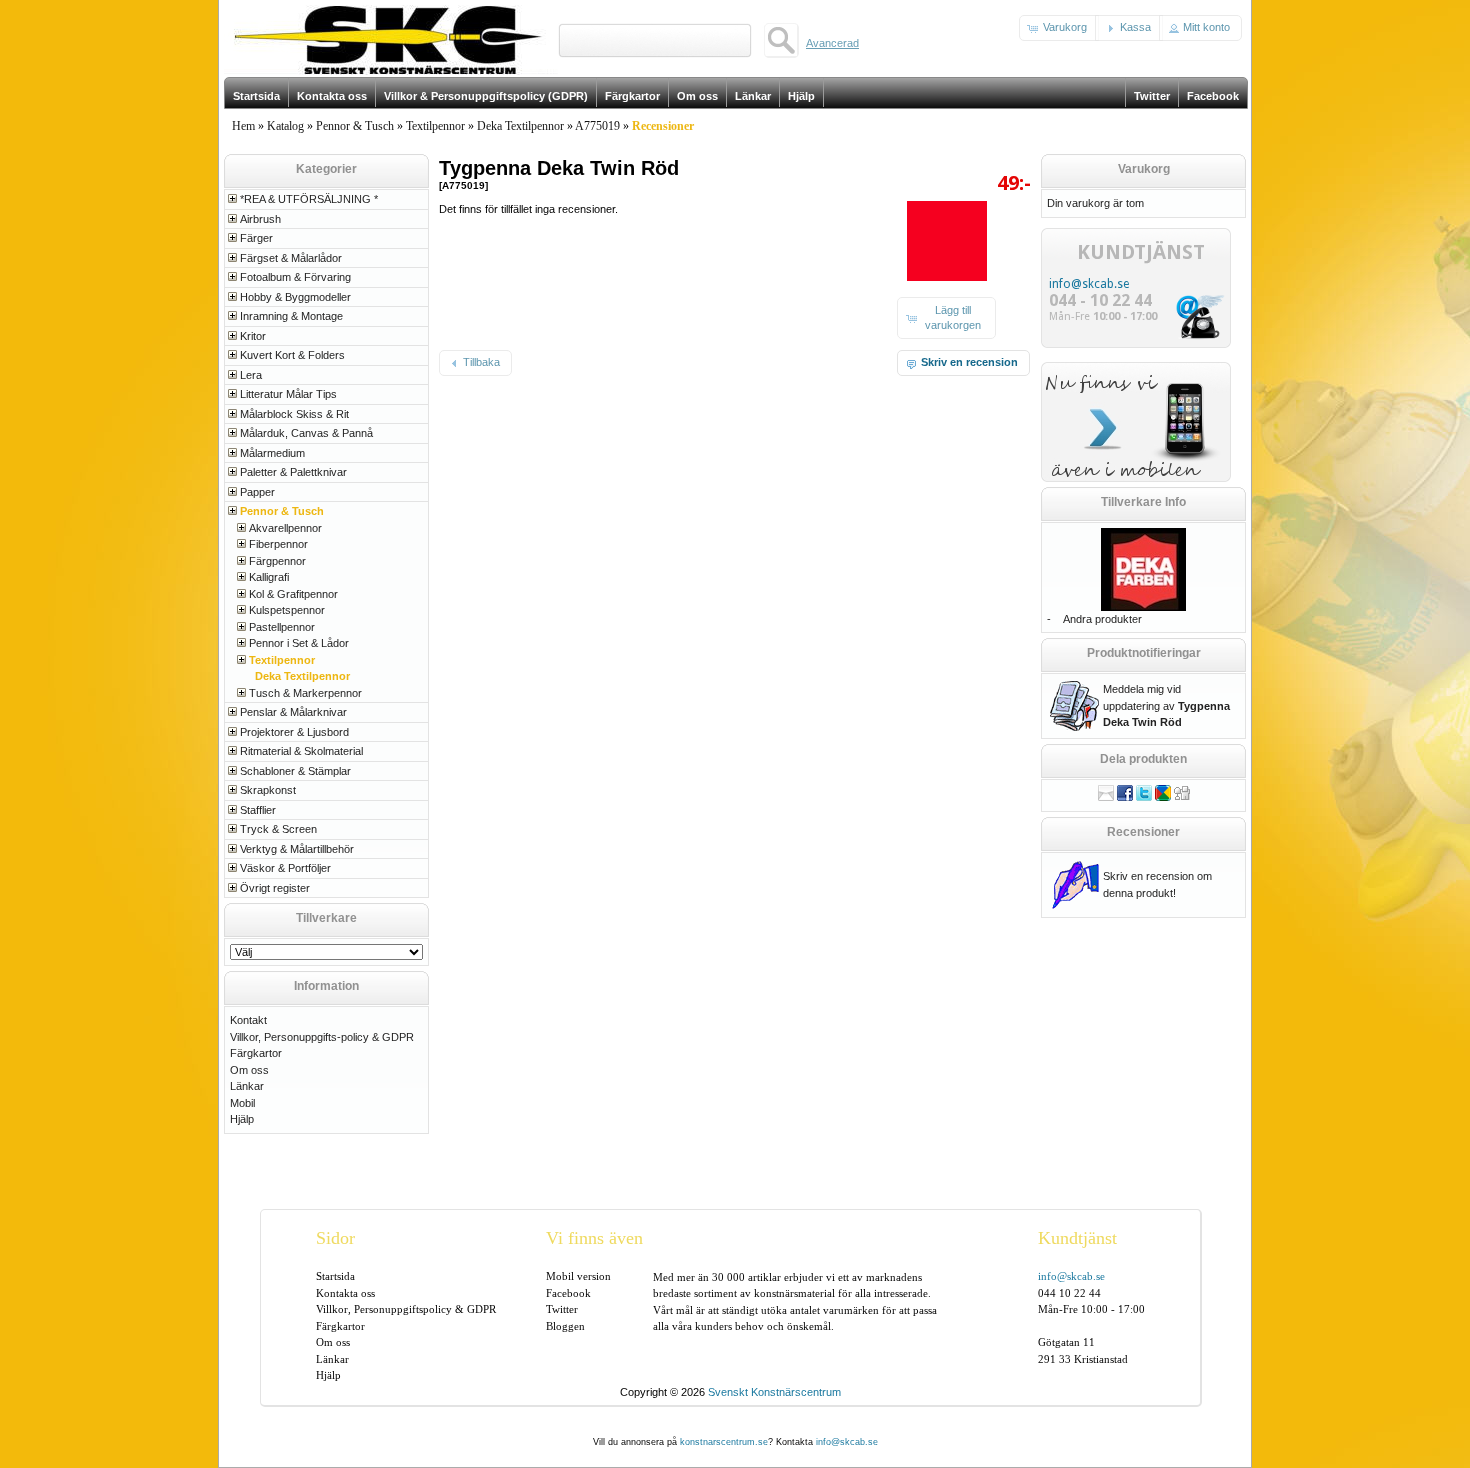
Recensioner (1143, 832)
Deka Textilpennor (520, 126)
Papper (257, 492)
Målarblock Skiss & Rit (294, 414)
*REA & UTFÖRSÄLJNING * (309, 199)
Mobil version (578, 1276)
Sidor (335, 1238)
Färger (256, 238)
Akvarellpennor (285, 528)
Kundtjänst (1077, 1238)
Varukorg (1144, 169)
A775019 (597, 126)
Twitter (562, 1309)
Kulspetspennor (287, 610)
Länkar (247, 1086)
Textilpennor (435, 126)
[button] (1059, 28)
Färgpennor (277, 561)
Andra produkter (1102, 619)
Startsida (335, 1276)
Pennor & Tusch (355, 126)
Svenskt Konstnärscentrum (774, 1392)
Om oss (249, 1070)
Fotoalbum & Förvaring (295, 277)
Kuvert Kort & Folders (292, 355)
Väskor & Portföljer (285, 868)
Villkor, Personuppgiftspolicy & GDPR (406, 1309)
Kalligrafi (269, 577)
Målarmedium (272, 453)
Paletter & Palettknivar (293, 472)
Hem (243, 126)
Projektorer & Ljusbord (294, 732)
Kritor (253, 336)
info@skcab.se (1089, 284)
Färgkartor (256, 1053)
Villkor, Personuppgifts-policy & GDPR (322, 1037)
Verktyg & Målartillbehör (297, 849)
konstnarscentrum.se (724, 1442)
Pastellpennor (282, 627)
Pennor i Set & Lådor (299, 643)
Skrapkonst (268, 790)
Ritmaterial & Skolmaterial (301, 751)
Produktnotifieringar (1144, 653)
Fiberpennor (278, 544)
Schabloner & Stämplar (295, 771)
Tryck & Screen (278, 829)
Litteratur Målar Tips (288, 394)
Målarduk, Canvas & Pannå (306, 433)
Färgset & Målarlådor (291, 258)
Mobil (242, 1103)
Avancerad (832, 43)
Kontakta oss (345, 1293)
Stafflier (258, 810)
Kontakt (248, 1020)
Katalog (285, 126)
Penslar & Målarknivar (293, 712)
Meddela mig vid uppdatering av (1166, 705)
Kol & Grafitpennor (293, 594)
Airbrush (260, 219)
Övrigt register (275, 888)
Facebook (568, 1293)
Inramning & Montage (291, 316)
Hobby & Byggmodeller (295, 297)
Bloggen (565, 1326)
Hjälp (242, 1119)
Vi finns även (594, 1238)
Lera (251, 375)
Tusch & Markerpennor (305, 693)
